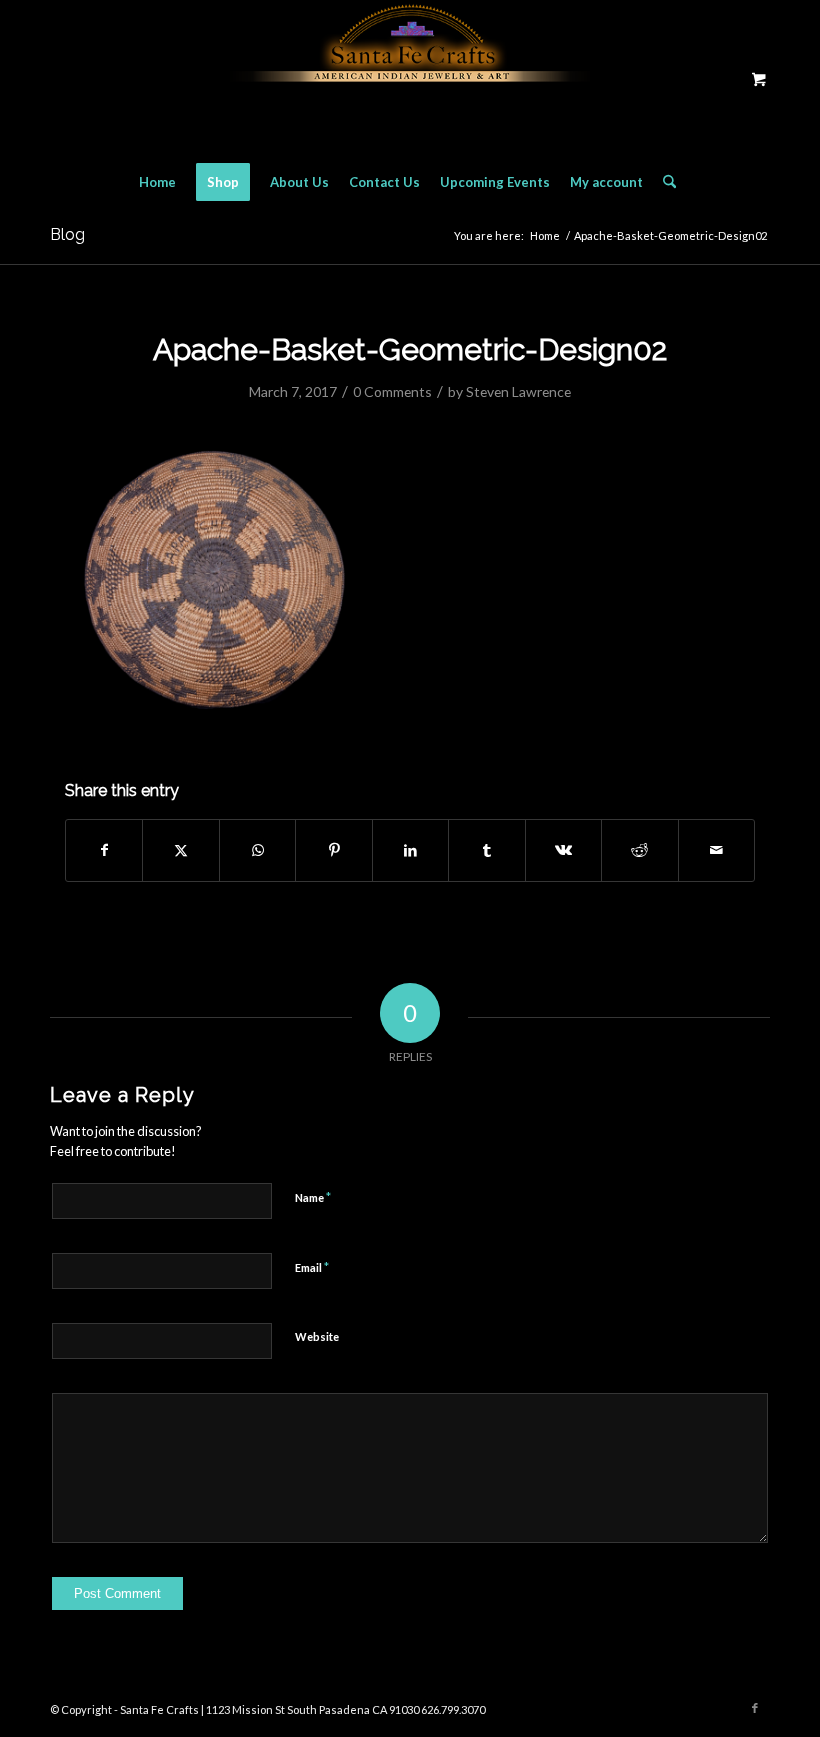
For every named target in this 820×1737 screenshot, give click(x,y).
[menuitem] (157, 182)
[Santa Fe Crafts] (410, 78)
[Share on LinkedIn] (410, 850)
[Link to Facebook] (755, 1708)
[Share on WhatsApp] (257, 850)
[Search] (664, 182)
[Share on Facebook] (104, 850)
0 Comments (392, 391)
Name (313, 1197)
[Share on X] (180, 850)
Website (317, 1336)
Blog (67, 234)
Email (312, 1267)
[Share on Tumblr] (486, 850)
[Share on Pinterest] (333, 850)
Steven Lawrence (518, 391)
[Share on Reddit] (639, 850)
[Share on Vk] (563, 850)
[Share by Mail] (717, 850)
